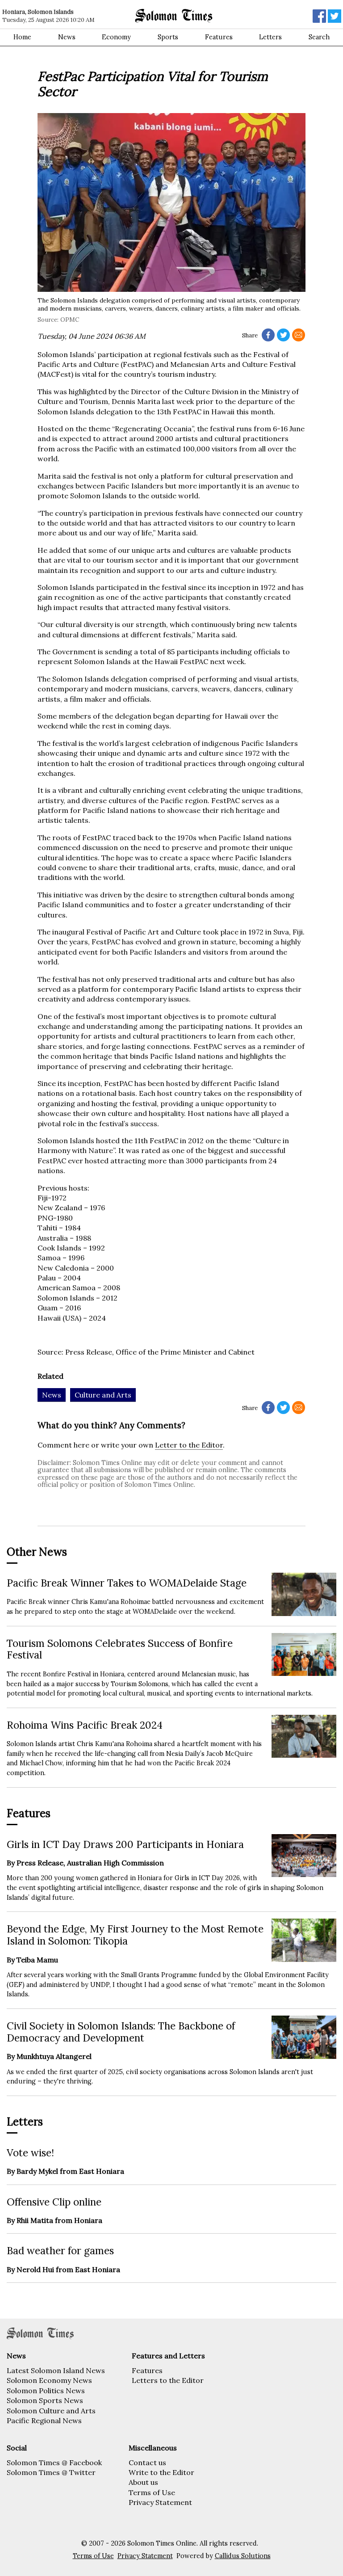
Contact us (147, 2462)
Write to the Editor (161, 2472)
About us (143, 2482)
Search (319, 37)
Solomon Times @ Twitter (51, 2472)
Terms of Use (152, 2492)
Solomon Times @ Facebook (54, 2462)
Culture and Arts (103, 1395)
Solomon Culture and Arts (51, 2411)
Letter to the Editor (189, 1445)
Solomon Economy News (49, 2380)
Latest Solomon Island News (56, 2370)
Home (22, 37)
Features (219, 37)
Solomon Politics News (46, 2391)
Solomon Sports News (45, 2400)
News (67, 37)
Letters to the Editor (168, 2380)
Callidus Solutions (243, 2556)
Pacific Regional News (44, 2420)
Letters (270, 37)
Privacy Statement (160, 2502)
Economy (116, 37)
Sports (168, 37)
